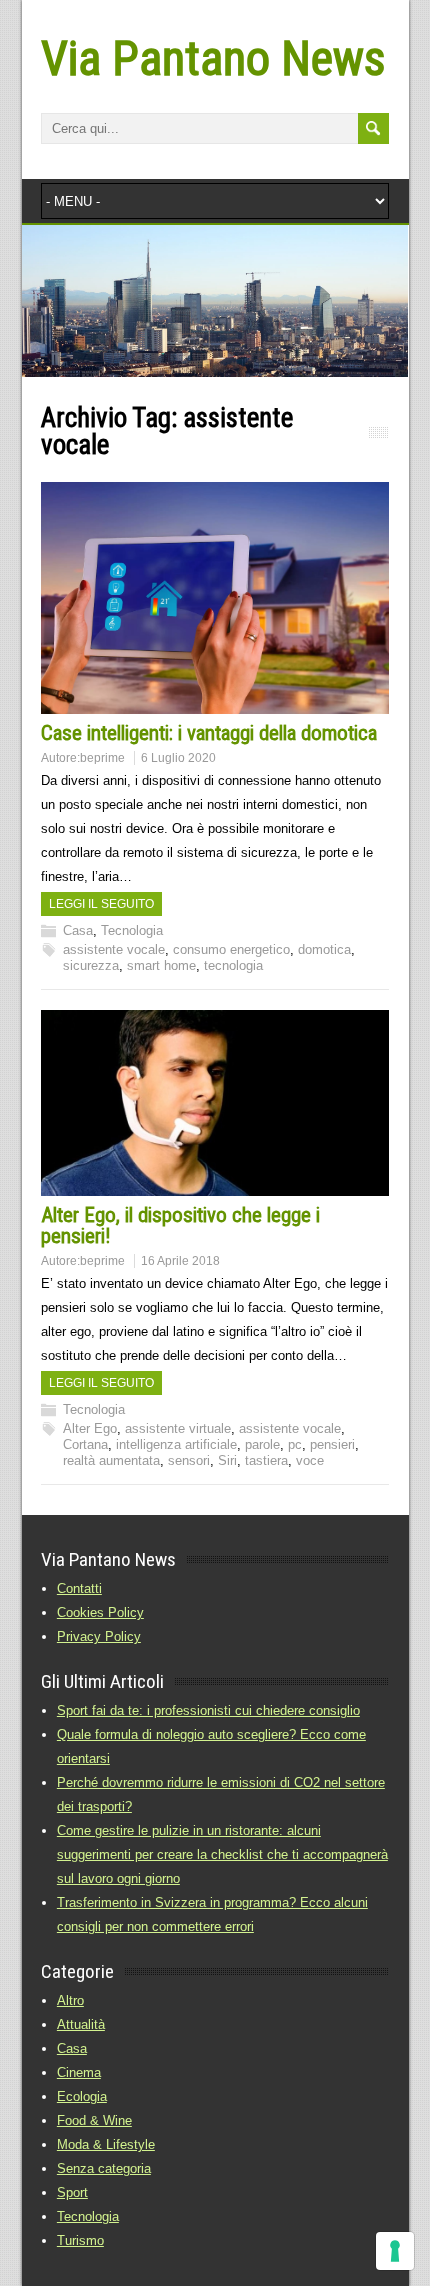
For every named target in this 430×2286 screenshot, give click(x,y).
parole (262, 1444)
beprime (102, 758)
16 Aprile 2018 (180, 1261)
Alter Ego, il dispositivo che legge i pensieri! (180, 1225)
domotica (324, 949)
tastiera (266, 1460)
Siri (227, 1460)
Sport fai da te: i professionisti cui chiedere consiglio (208, 1710)
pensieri (332, 1444)
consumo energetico (231, 949)
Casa (78, 930)
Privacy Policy (99, 1636)
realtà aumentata (111, 1460)
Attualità (81, 2024)
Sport (72, 2192)
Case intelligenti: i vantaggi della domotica (209, 733)
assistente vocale (114, 949)
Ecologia (82, 2096)
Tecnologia (132, 930)
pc (295, 1444)
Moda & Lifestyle (106, 2144)
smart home (161, 965)
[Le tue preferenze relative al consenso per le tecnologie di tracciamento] (395, 2251)
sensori (189, 1460)
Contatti (79, 1588)
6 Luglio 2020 (178, 758)
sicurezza (91, 965)
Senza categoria (104, 2168)
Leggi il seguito (101, 904)
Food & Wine (94, 2120)
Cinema (79, 2072)
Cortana (85, 1444)
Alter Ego (90, 1428)
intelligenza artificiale (176, 1444)
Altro (70, 2000)
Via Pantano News (213, 58)
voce (310, 1460)
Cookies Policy (100, 1612)
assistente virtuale (178, 1428)
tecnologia (233, 965)
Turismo (80, 2240)
